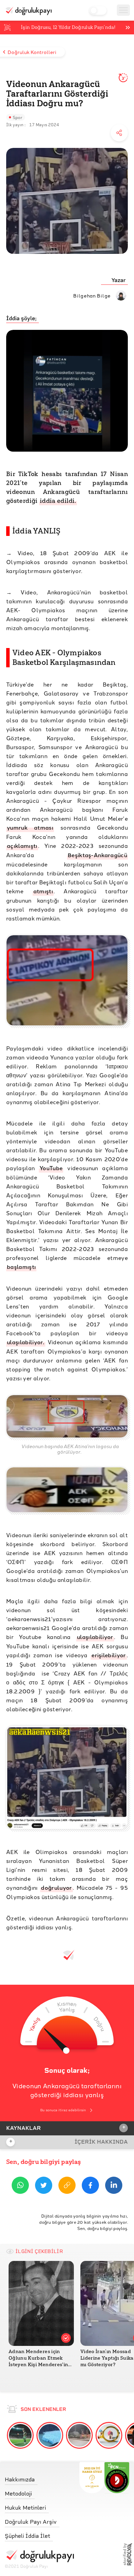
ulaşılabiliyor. (26, 1342)
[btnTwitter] (44, 2186)
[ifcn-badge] (92, 2478)
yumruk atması (30, 827)
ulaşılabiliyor (95, 1637)
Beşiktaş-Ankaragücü (97, 855)
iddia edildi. (58, 501)
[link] (39, 2478)
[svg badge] (117, 2478)
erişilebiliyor (109, 1655)
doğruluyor (56, 1888)
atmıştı (43, 891)
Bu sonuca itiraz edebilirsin (63, 2110)
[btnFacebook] (90, 2186)
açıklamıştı (22, 846)
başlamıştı (21, 1267)
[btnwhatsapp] (20, 2186)
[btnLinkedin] (114, 2186)
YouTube (51, 1168)
